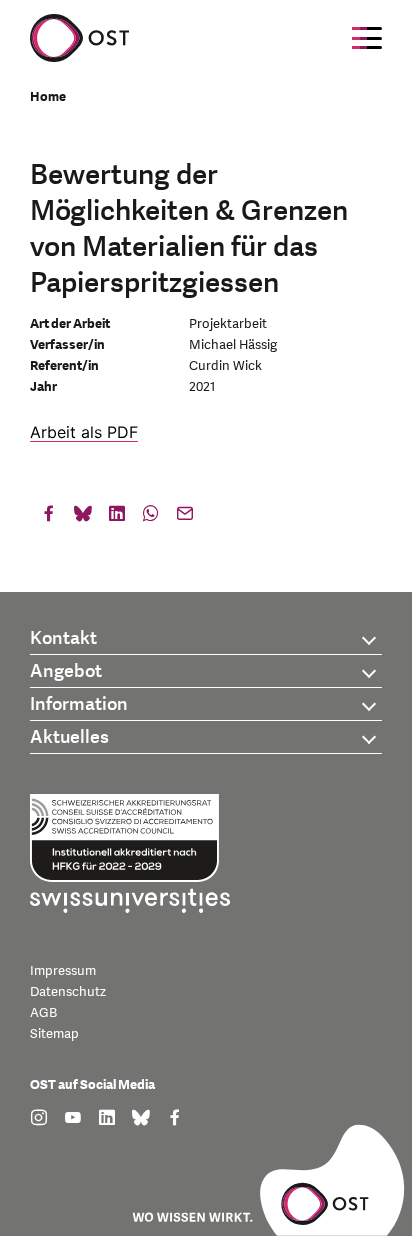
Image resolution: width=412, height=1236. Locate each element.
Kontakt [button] (63, 638)
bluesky (83, 518)
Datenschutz (68, 992)
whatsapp (151, 518)
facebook (49, 518)
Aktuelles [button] (69, 737)
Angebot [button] (66, 671)
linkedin (117, 518)
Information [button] (79, 704)
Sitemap (54, 1034)
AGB (43, 1013)
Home (48, 97)
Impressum (63, 971)
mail (185, 518)
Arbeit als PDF (84, 432)
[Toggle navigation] (367, 38)
